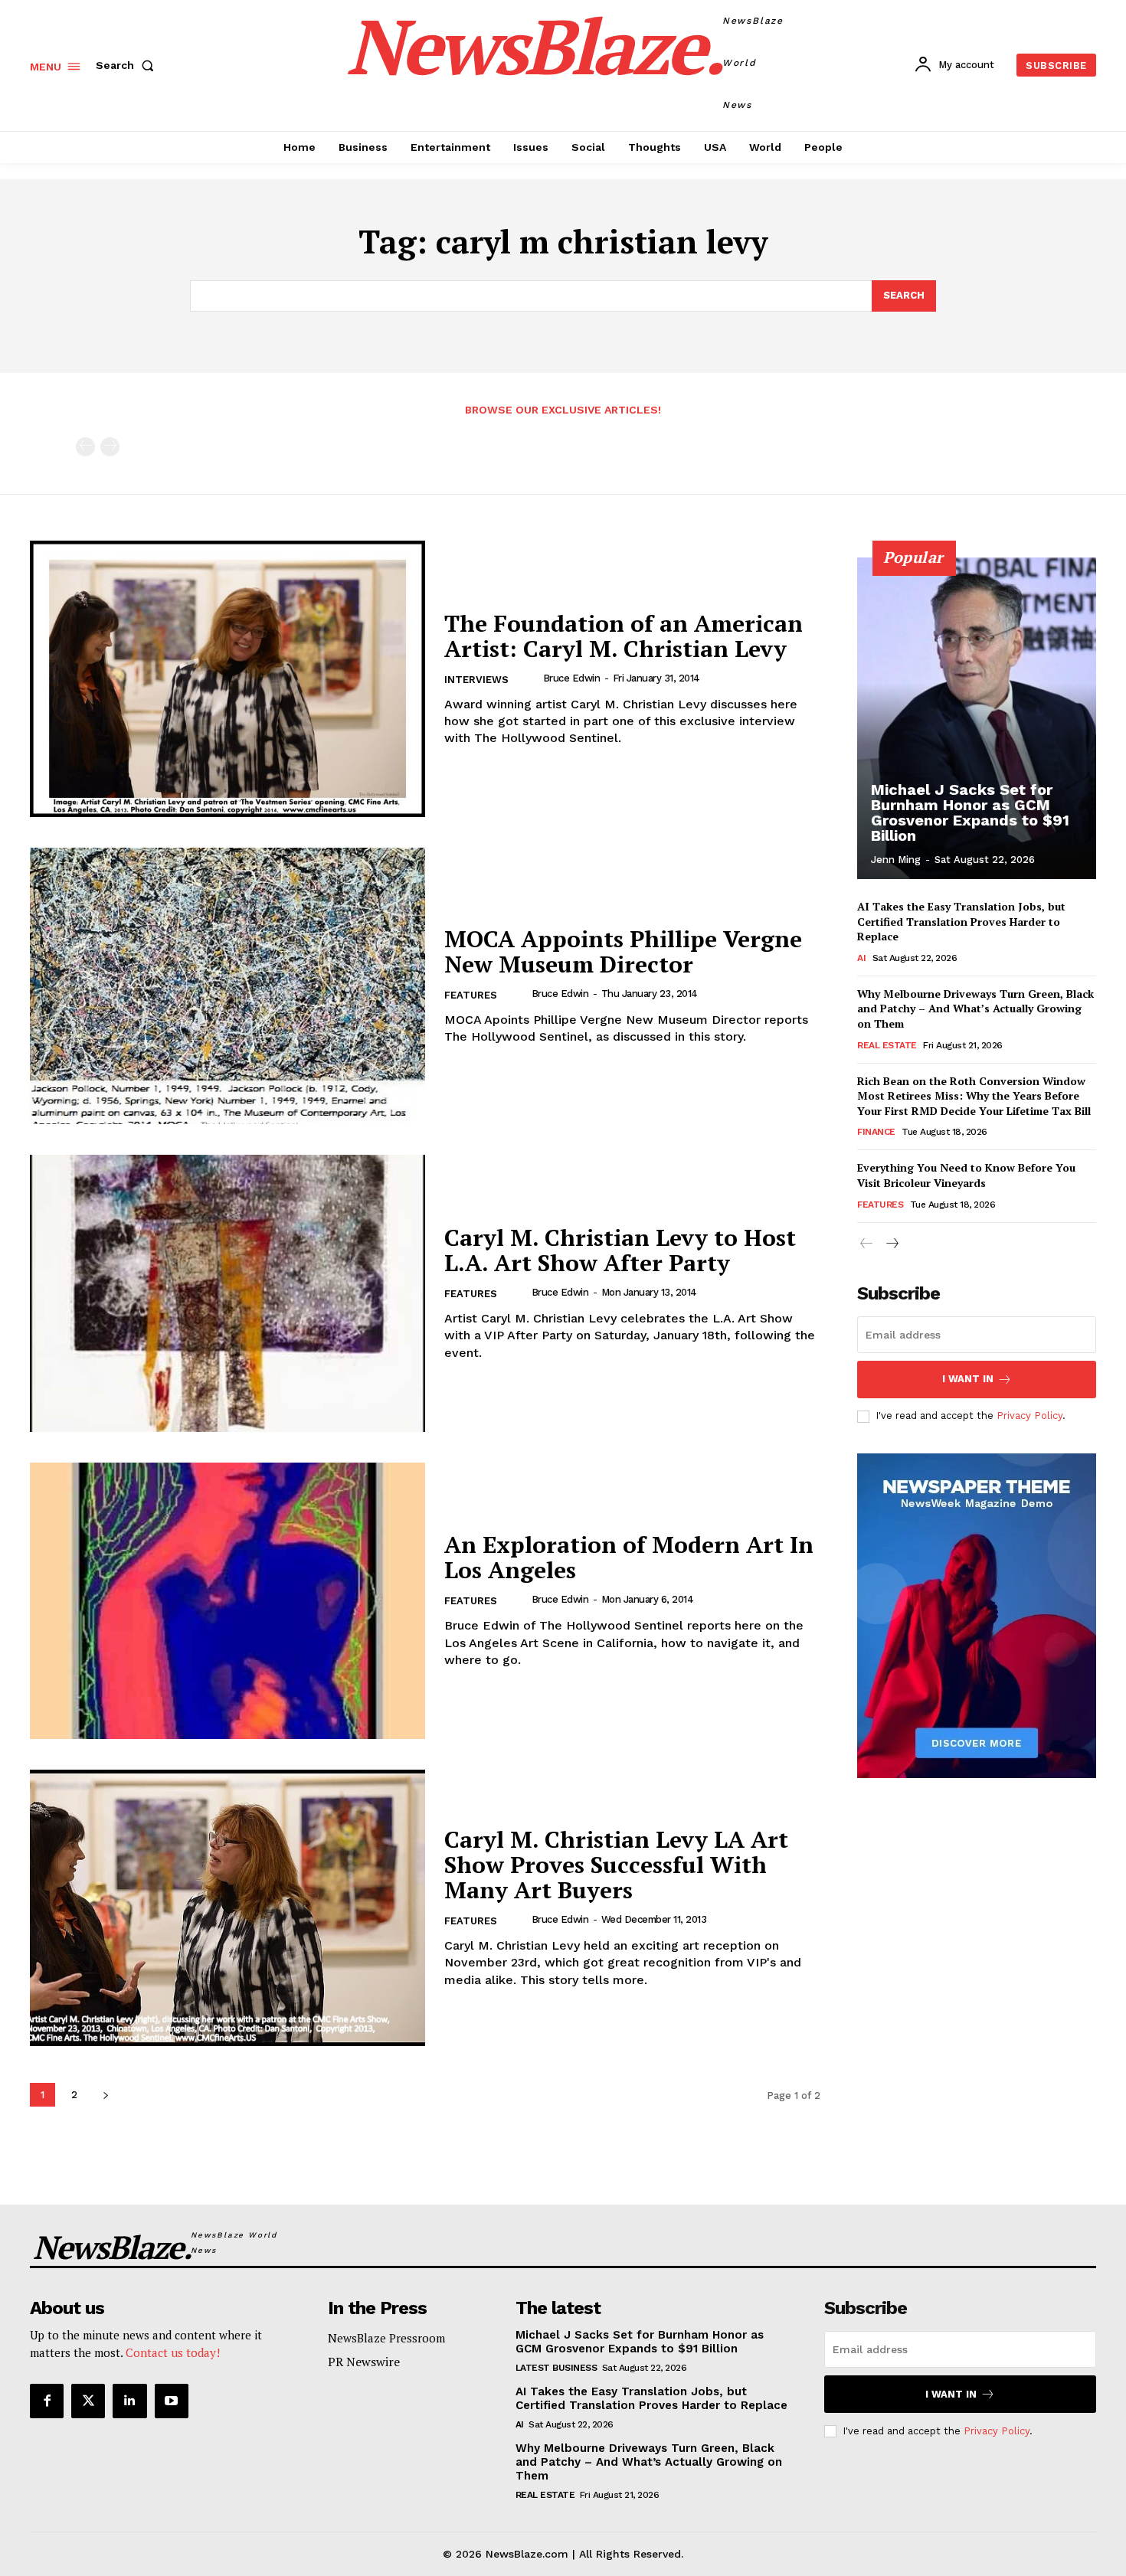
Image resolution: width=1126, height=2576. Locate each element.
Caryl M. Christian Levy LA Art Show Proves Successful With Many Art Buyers (616, 1865)
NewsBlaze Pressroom (386, 2338)
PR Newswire (364, 2362)
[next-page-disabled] (110, 447)
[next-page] (105, 2095)
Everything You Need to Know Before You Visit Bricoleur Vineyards (966, 1175)
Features (471, 995)
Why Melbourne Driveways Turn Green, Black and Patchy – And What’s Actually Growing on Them (975, 1008)
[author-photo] (530, 678)
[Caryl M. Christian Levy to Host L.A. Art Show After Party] (227, 1293)
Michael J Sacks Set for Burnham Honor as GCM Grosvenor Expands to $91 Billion (970, 812)
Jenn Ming (896, 860)
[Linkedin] (129, 2401)
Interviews (476, 680)
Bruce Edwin (572, 678)
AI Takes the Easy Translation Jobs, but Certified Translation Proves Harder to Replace (961, 921)
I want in (968, 1379)
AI (861, 958)
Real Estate (887, 1045)
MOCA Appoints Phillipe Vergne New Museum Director (623, 951)
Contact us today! (173, 2352)
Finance (876, 1132)
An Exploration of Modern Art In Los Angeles (629, 1557)
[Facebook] (47, 2401)
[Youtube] (172, 2401)
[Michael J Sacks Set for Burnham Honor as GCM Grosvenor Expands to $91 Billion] (977, 718)
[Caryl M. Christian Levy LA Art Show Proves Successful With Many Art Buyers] (227, 1908)
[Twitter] (88, 2401)
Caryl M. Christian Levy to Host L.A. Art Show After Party (620, 1250)
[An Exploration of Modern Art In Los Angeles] (227, 1601)
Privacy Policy (1029, 1415)
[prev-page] (85, 447)
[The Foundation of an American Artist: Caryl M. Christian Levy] (227, 679)
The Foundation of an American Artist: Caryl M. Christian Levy (624, 636)
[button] (128, 65)
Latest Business (556, 2368)
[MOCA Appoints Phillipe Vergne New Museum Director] (227, 986)
